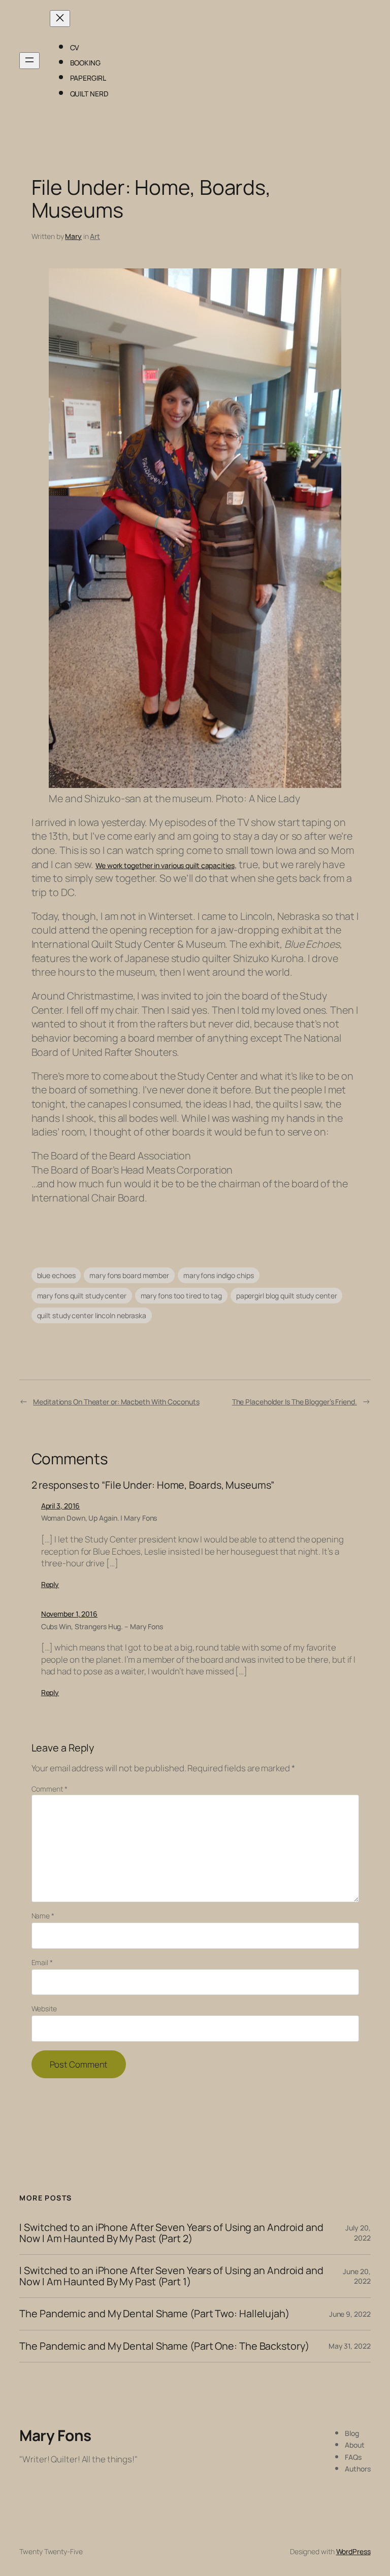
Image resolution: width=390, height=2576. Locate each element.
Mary (73, 236)
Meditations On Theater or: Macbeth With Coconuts (116, 1402)
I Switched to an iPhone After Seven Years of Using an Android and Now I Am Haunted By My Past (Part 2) (171, 2233)
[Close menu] (60, 19)
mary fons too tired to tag (181, 1296)
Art (95, 236)
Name (43, 1916)
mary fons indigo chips (219, 1275)
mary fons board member (129, 1275)
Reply (50, 1584)
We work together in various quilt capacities (165, 865)
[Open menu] (29, 61)
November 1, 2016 (69, 1614)
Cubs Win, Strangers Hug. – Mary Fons (102, 1626)
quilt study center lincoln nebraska (92, 1315)
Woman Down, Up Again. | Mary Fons (99, 1518)
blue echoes (56, 1275)
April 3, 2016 (61, 1506)
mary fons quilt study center (82, 1296)
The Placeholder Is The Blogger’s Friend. (295, 1402)
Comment (50, 1789)
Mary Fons (55, 2435)
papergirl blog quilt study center (287, 1296)
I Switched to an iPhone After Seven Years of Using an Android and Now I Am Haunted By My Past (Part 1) (171, 2276)
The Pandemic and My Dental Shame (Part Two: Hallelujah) (154, 2314)
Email (42, 1962)
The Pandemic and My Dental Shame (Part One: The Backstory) (164, 2346)
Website (44, 2008)
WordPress (353, 2551)
